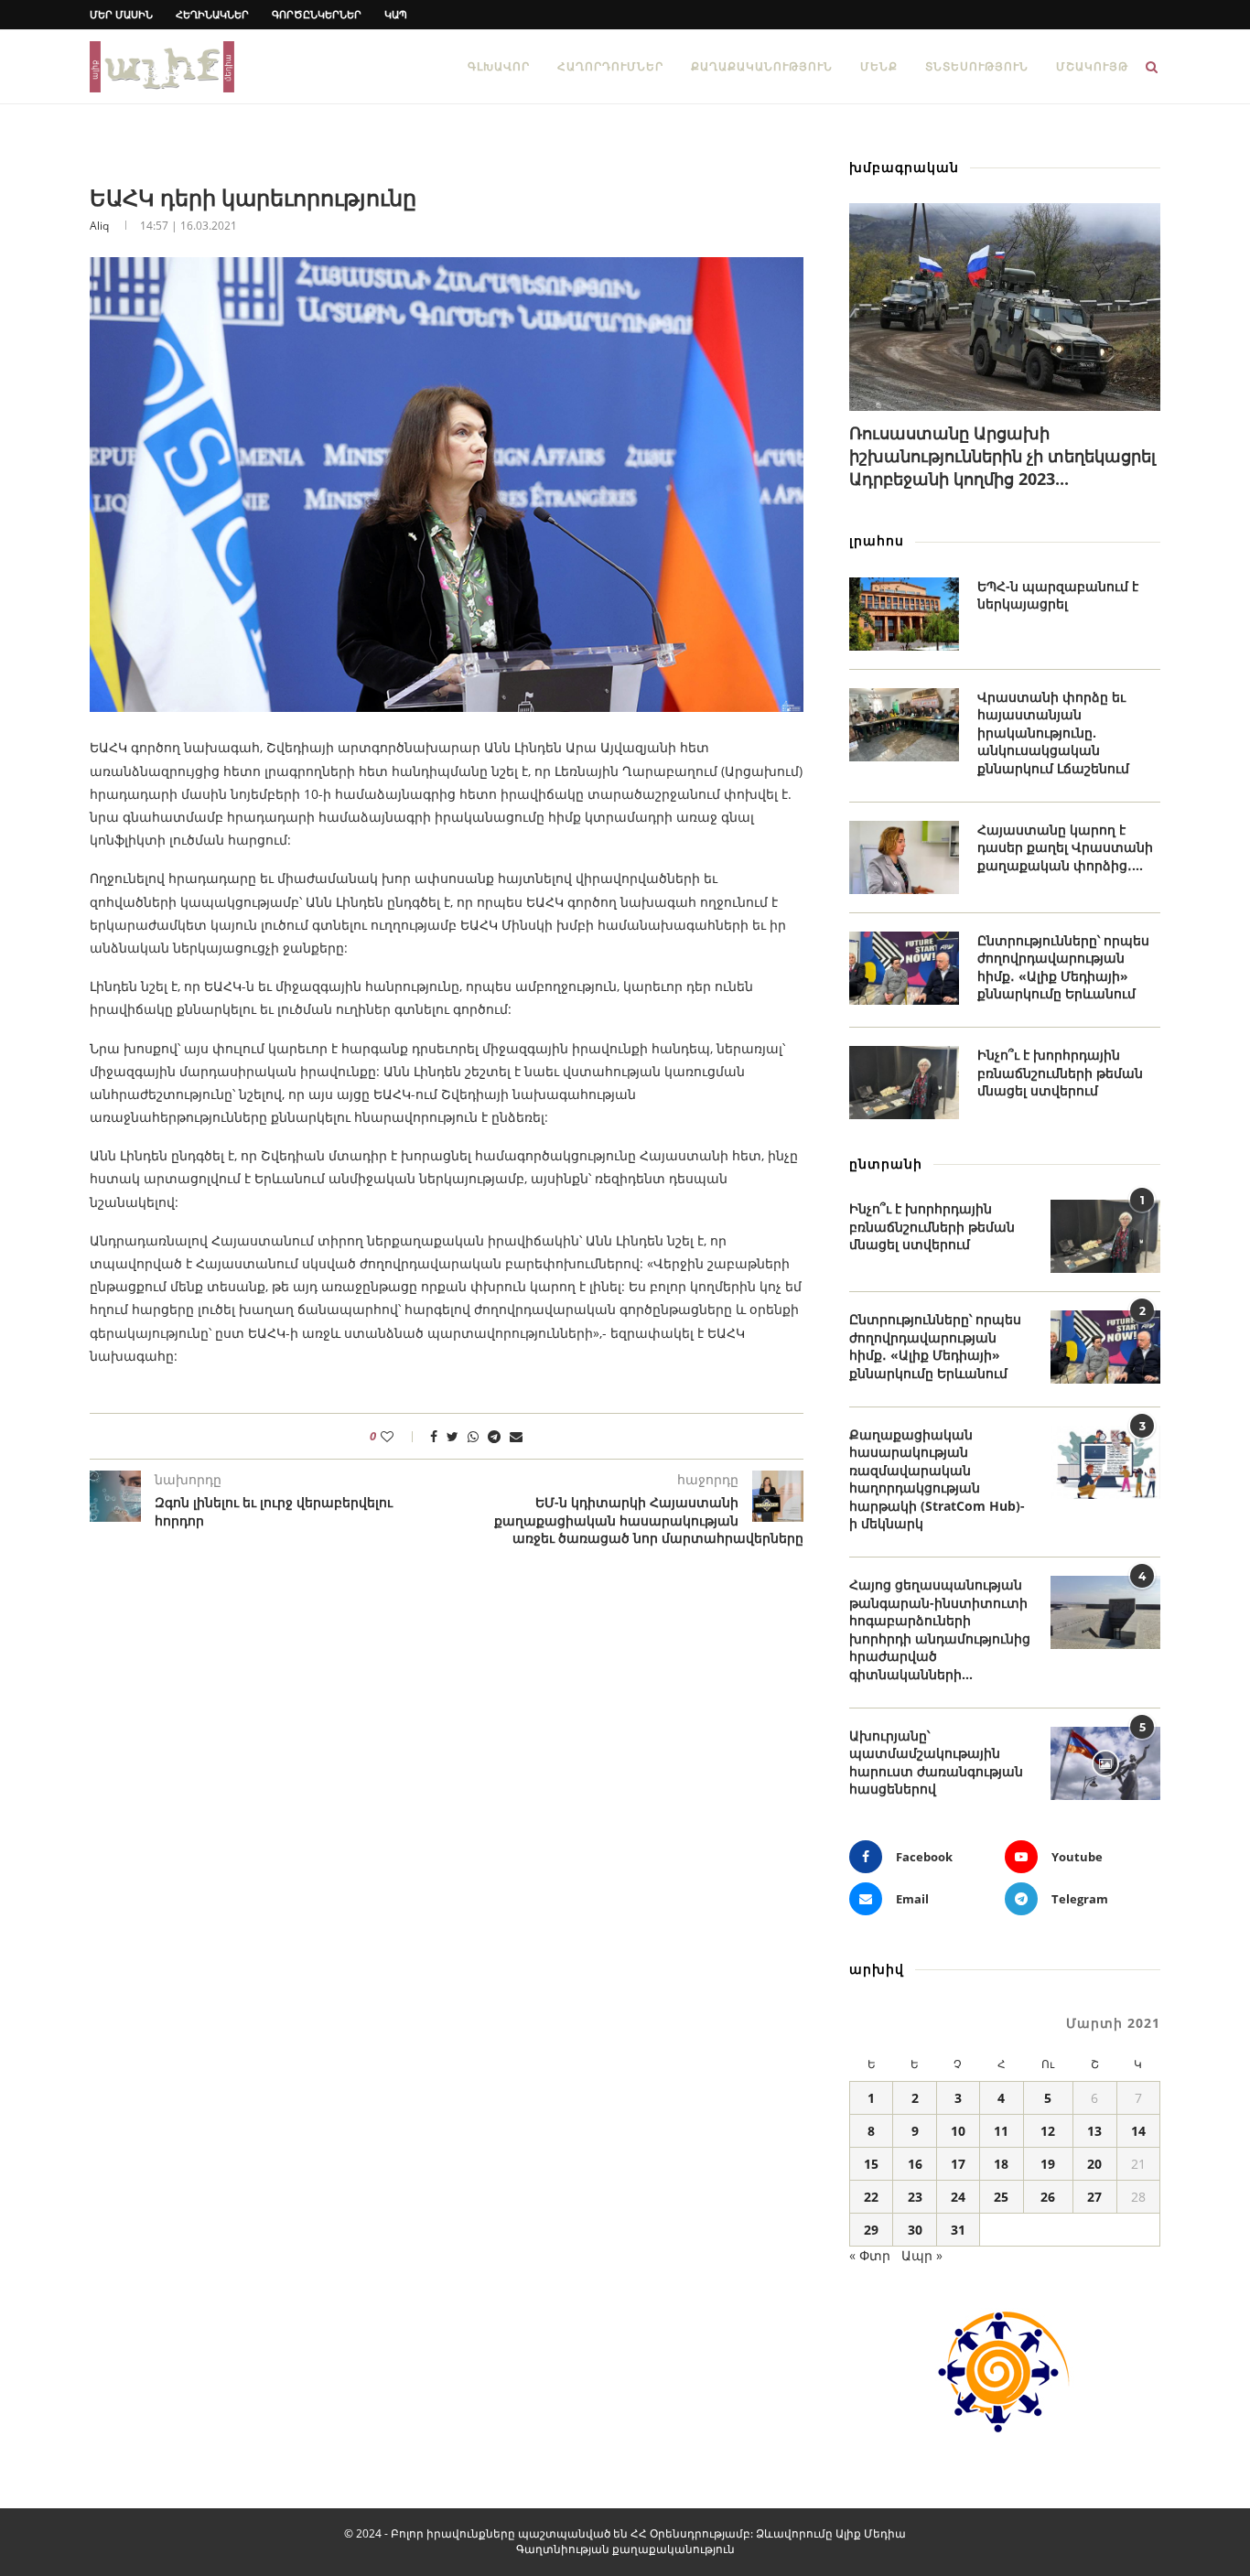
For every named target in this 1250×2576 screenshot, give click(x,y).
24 (958, 2197)
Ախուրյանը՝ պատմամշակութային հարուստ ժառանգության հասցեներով (936, 1762)
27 (1094, 2197)
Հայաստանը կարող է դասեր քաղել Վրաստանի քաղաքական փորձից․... (1065, 847)
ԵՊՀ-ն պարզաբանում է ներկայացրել (1058, 595)
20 (1094, 2164)
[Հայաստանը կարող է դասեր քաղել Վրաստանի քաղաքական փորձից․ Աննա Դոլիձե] (904, 857)
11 (1001, 2131)
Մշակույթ (1092, 66)
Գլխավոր (499, 66)
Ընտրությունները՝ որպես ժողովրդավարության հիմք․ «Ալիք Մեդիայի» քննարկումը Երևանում (1063, 967)
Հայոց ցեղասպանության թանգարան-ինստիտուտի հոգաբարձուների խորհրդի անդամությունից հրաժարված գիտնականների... (940, 1629)
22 (871, 2197)
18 (1001, 2164)
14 (1138, 2131)
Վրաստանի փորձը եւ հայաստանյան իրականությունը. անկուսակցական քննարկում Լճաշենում (1053, 733)
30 (915, 2230)
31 (958, 2230)
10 (958, 2131)
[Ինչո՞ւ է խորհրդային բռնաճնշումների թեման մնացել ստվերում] (904, 1083)
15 (871, 2164)
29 (871, 2230)
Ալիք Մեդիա (871, 2533)
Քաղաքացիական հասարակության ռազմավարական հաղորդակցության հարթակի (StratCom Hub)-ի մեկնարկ (937, 1479)
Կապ (396, 14)
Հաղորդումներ (610, 66)
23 (915, 2197)
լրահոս (877, 540)
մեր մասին (121, 14)
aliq (99, 226)
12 (1048, 2131)
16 (915, 2164)
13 (1094, 2131)
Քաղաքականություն (762, 66)
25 (1001, 2197)
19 (1048, 2164)
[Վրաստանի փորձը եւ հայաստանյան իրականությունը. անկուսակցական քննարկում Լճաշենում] (904, 725)
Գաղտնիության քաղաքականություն (625, 2549)
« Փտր (870, 2255)
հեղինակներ (212, 14)
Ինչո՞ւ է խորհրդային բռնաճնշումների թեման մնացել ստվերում (1060, 1072)
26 (1048, 2197)
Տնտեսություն (977, 66)
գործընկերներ (317, 14)
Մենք (879, 66)
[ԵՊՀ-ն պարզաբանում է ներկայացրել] (904, 614)
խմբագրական (904, 167)
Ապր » (922, 2255)
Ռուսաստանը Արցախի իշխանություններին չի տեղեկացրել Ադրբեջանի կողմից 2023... (1002, 456)
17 (958, 2164)
